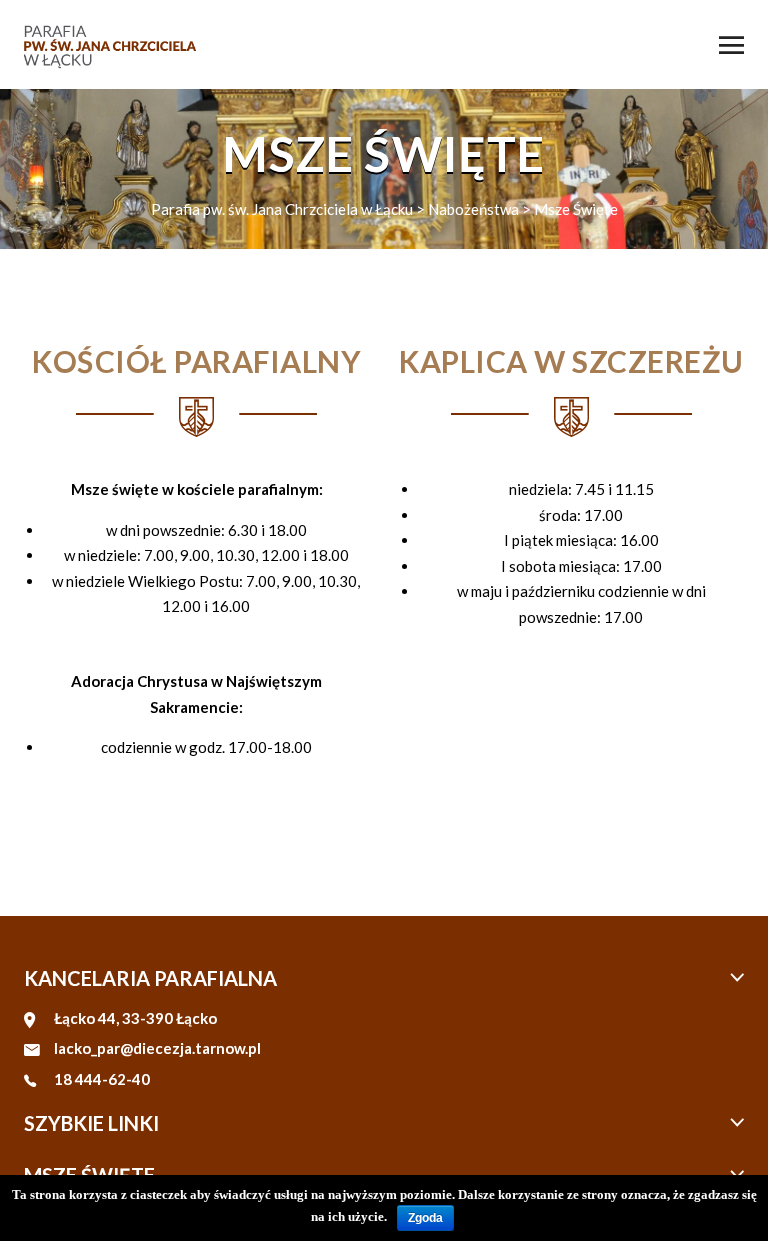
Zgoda (425, 1218)
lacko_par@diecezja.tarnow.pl (157, 1048)
